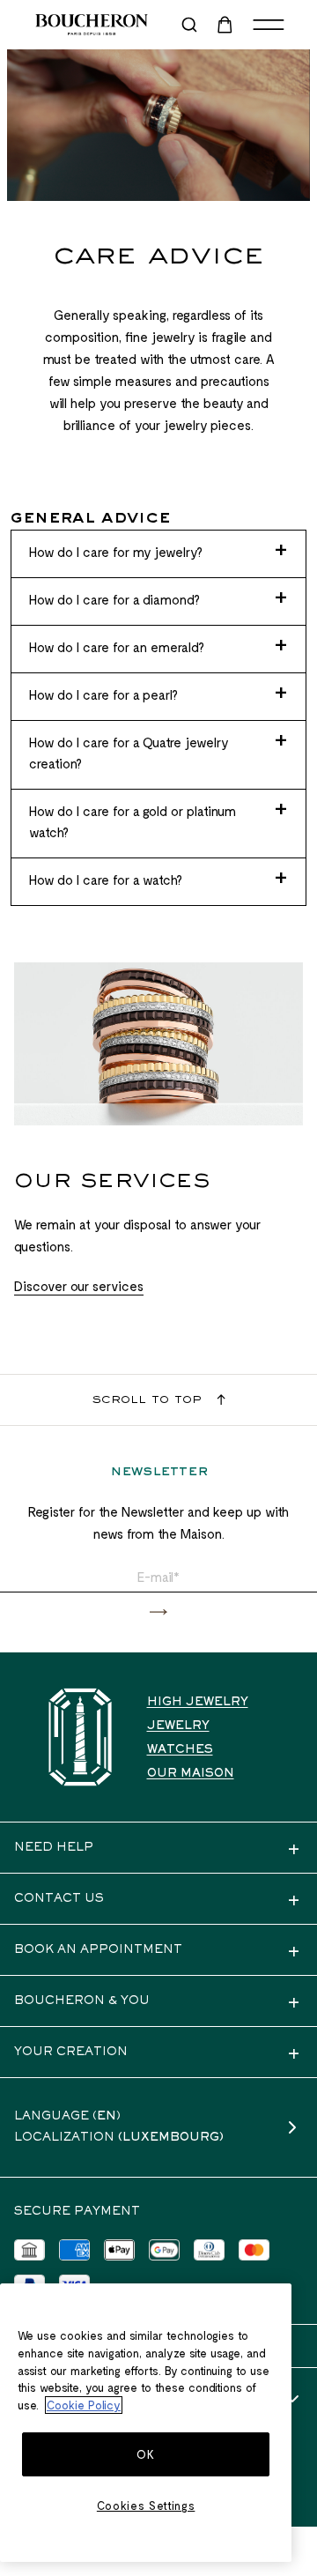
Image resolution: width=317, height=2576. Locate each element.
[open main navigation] (269, 25)
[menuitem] (226, 25)
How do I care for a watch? (106, 880)
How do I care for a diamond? (114, 599)
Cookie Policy (84, 2405)
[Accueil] (80, 1737)
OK (145, 2454)
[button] (158, 1612)
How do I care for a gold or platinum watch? (133, 821)
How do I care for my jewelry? (116, 552)
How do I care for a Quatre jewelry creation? (129, 753)
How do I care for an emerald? (117, 647)
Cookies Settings (146, 2505)
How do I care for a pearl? (103, 694)
